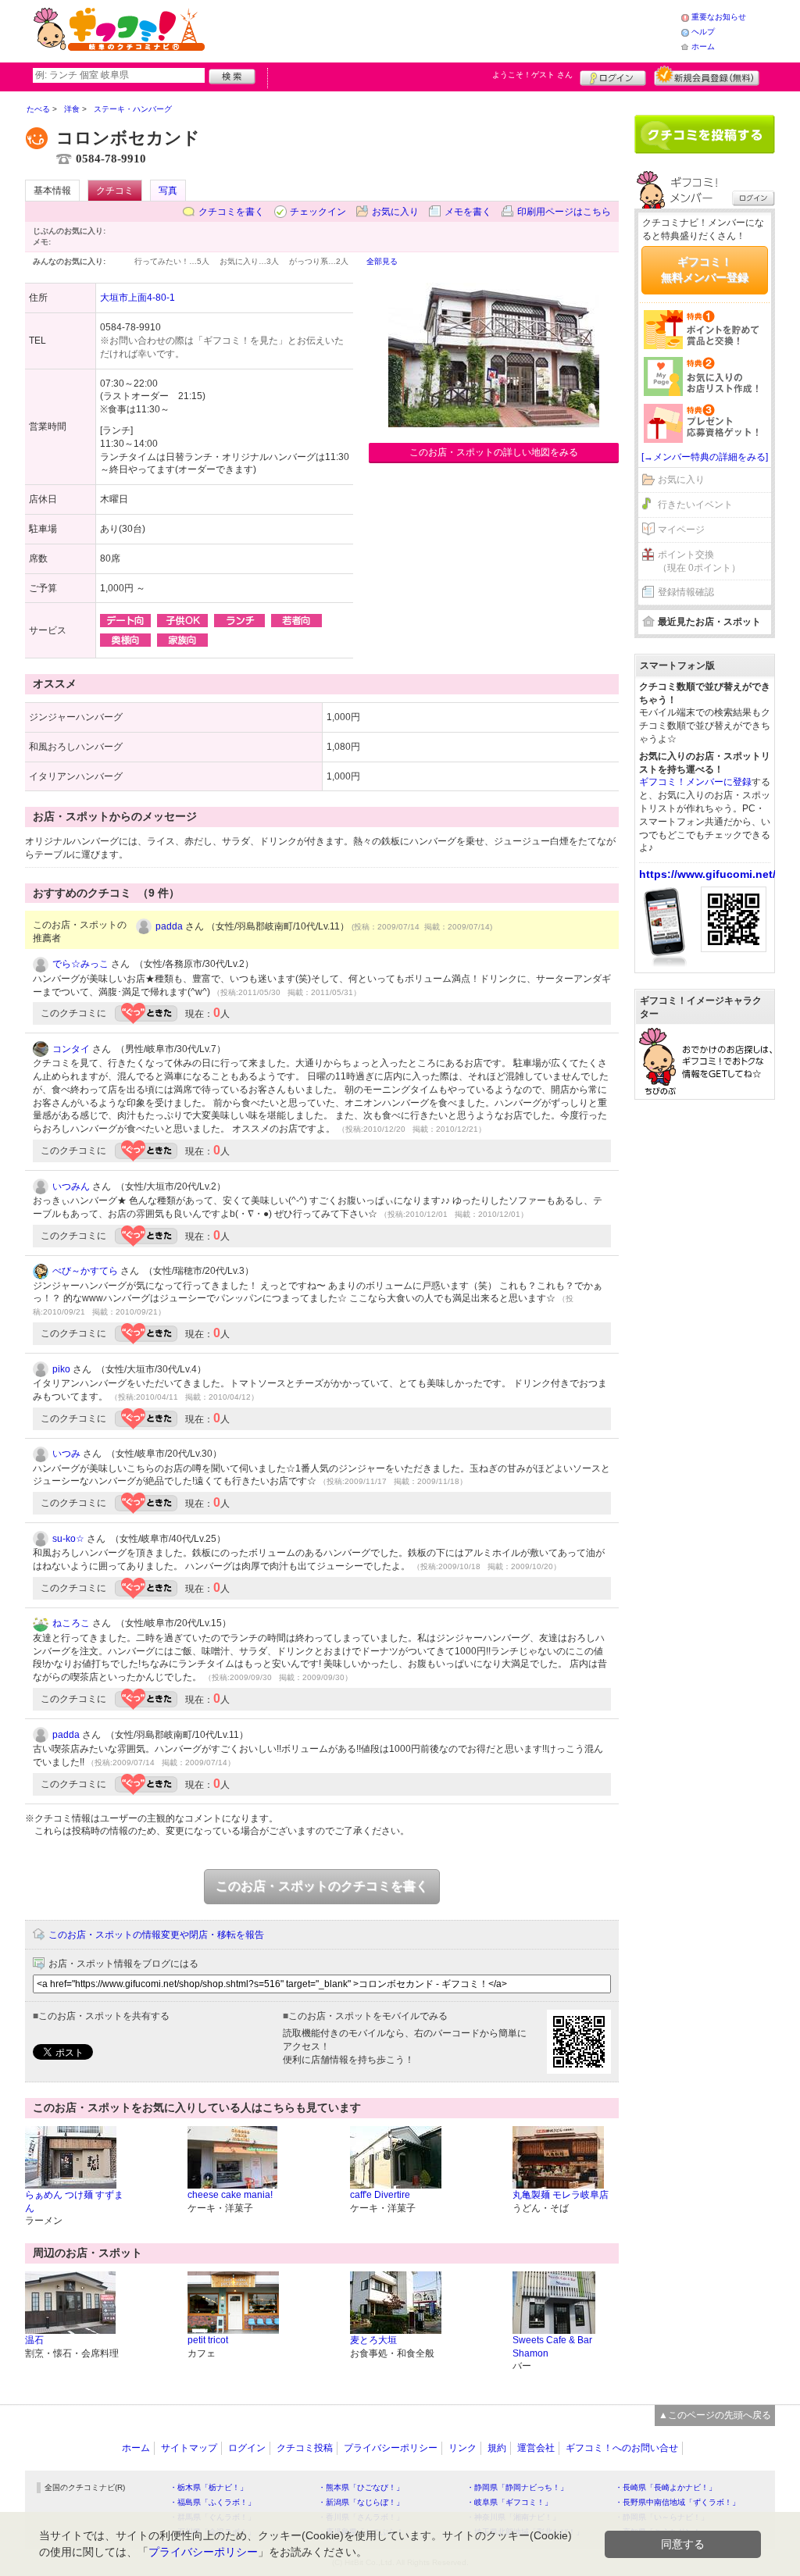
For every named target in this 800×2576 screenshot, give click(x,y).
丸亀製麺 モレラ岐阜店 (561, 2195)
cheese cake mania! (230, 2195)
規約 (497, 2448)
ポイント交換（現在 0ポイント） (699, 561)
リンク (462, 2448)
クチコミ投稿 (305, 2448)
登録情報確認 (686, 592)
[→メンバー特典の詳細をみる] (705, 457)
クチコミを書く (231, 212)
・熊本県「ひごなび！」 (361, 2487)
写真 (168, 191)
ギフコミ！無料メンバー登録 (705, 269)
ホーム (703, 46)
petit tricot (208, 2340)
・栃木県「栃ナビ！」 (209, 2487)
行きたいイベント (695, 505)
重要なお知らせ (719, 17)
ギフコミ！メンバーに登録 (695, 782)
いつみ (66, 1454)
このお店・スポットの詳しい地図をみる (494, 452)
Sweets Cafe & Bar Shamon (552, 2347)
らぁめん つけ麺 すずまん (74, 2201)
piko (61, 1369)
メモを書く (468, 212)
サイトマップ (189, 2448)
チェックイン (318, 212)
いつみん (71, 1186)
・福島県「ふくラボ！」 (212, 2502)
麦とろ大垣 (373, 2340)
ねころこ (71, 1623)
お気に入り (395, 212)
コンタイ (71, 1049)
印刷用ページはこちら (564, 212)
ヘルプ (703, 32)
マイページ (681, 530)
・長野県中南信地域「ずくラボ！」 (677, 2502)
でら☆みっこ (80, 964)
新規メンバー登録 (707, 76)
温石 (34, 2340)
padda (169, 926)
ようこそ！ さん (532, 75)
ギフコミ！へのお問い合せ (622, 2448)
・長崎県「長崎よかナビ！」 (666, 2487)
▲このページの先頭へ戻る (715, 2415)
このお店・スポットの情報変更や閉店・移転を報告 (156, 1935)
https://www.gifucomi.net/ (707, 874)
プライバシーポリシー (391, 2448)
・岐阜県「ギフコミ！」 (509, 2502)
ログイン (613, 76)
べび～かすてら (85, 1271)
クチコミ (115, 191)
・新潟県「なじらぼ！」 (361, 2502)
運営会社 (536, 2448)
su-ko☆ (68, 1539)
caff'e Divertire (380, 2195)
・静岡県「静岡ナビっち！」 (517, 2487)
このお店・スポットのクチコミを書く (322, 1886)
